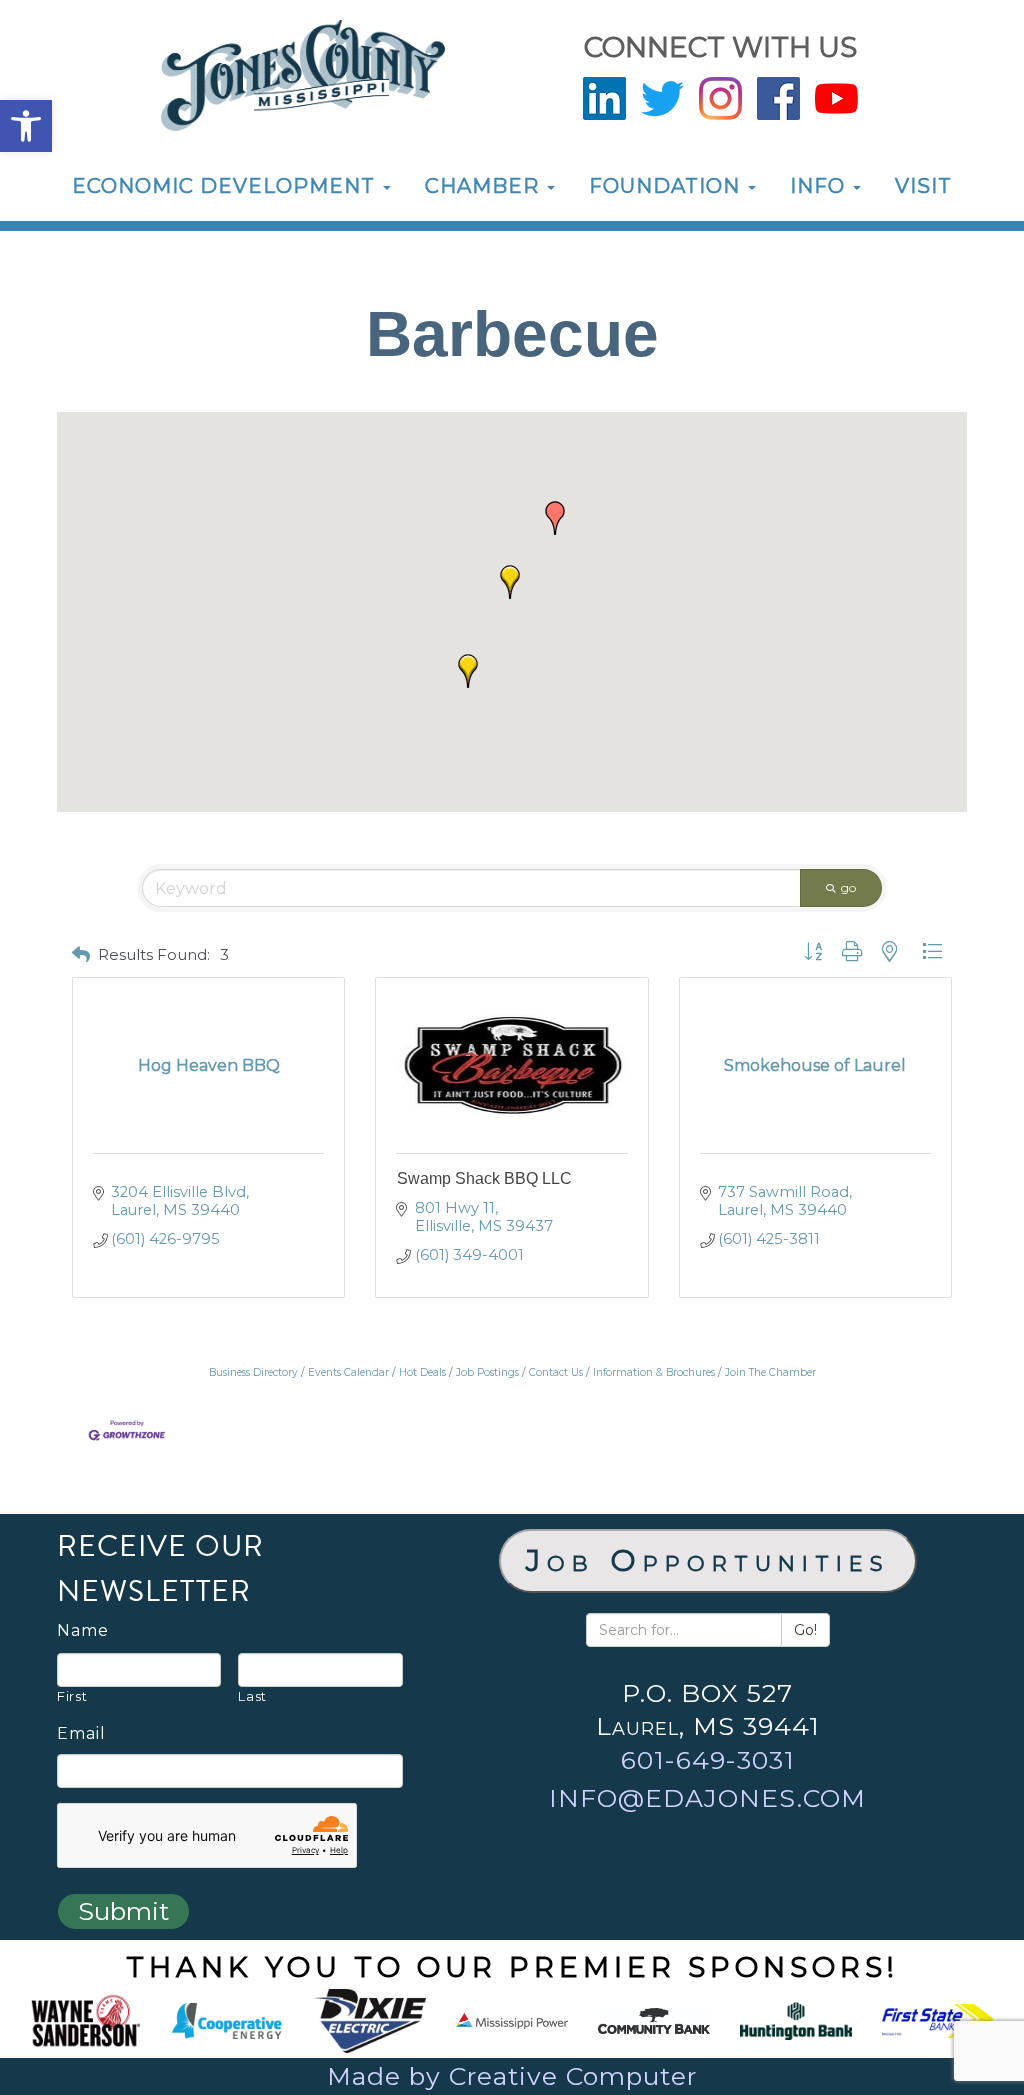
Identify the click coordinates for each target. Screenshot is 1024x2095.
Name (83, 1631)
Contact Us (556, 1372)
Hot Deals (422, 1372)
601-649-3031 (708, 1760)
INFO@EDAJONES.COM (707, 1798)
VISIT (923, 186)
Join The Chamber (770, 1372)
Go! (805, 1630)
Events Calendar (348, 1372)
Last (252, 1696)
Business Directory (253, 1372)
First (72, 1696)
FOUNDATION (667, 186)
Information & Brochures (654, 1372)
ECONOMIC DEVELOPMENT (226, 186)
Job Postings (487, 1372)
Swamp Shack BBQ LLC (484, 1178)
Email (81, 1734)
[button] (26, 126)
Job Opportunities (708, 1560)
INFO (820, 186)
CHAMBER (485, 186)
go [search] (848, 887)
